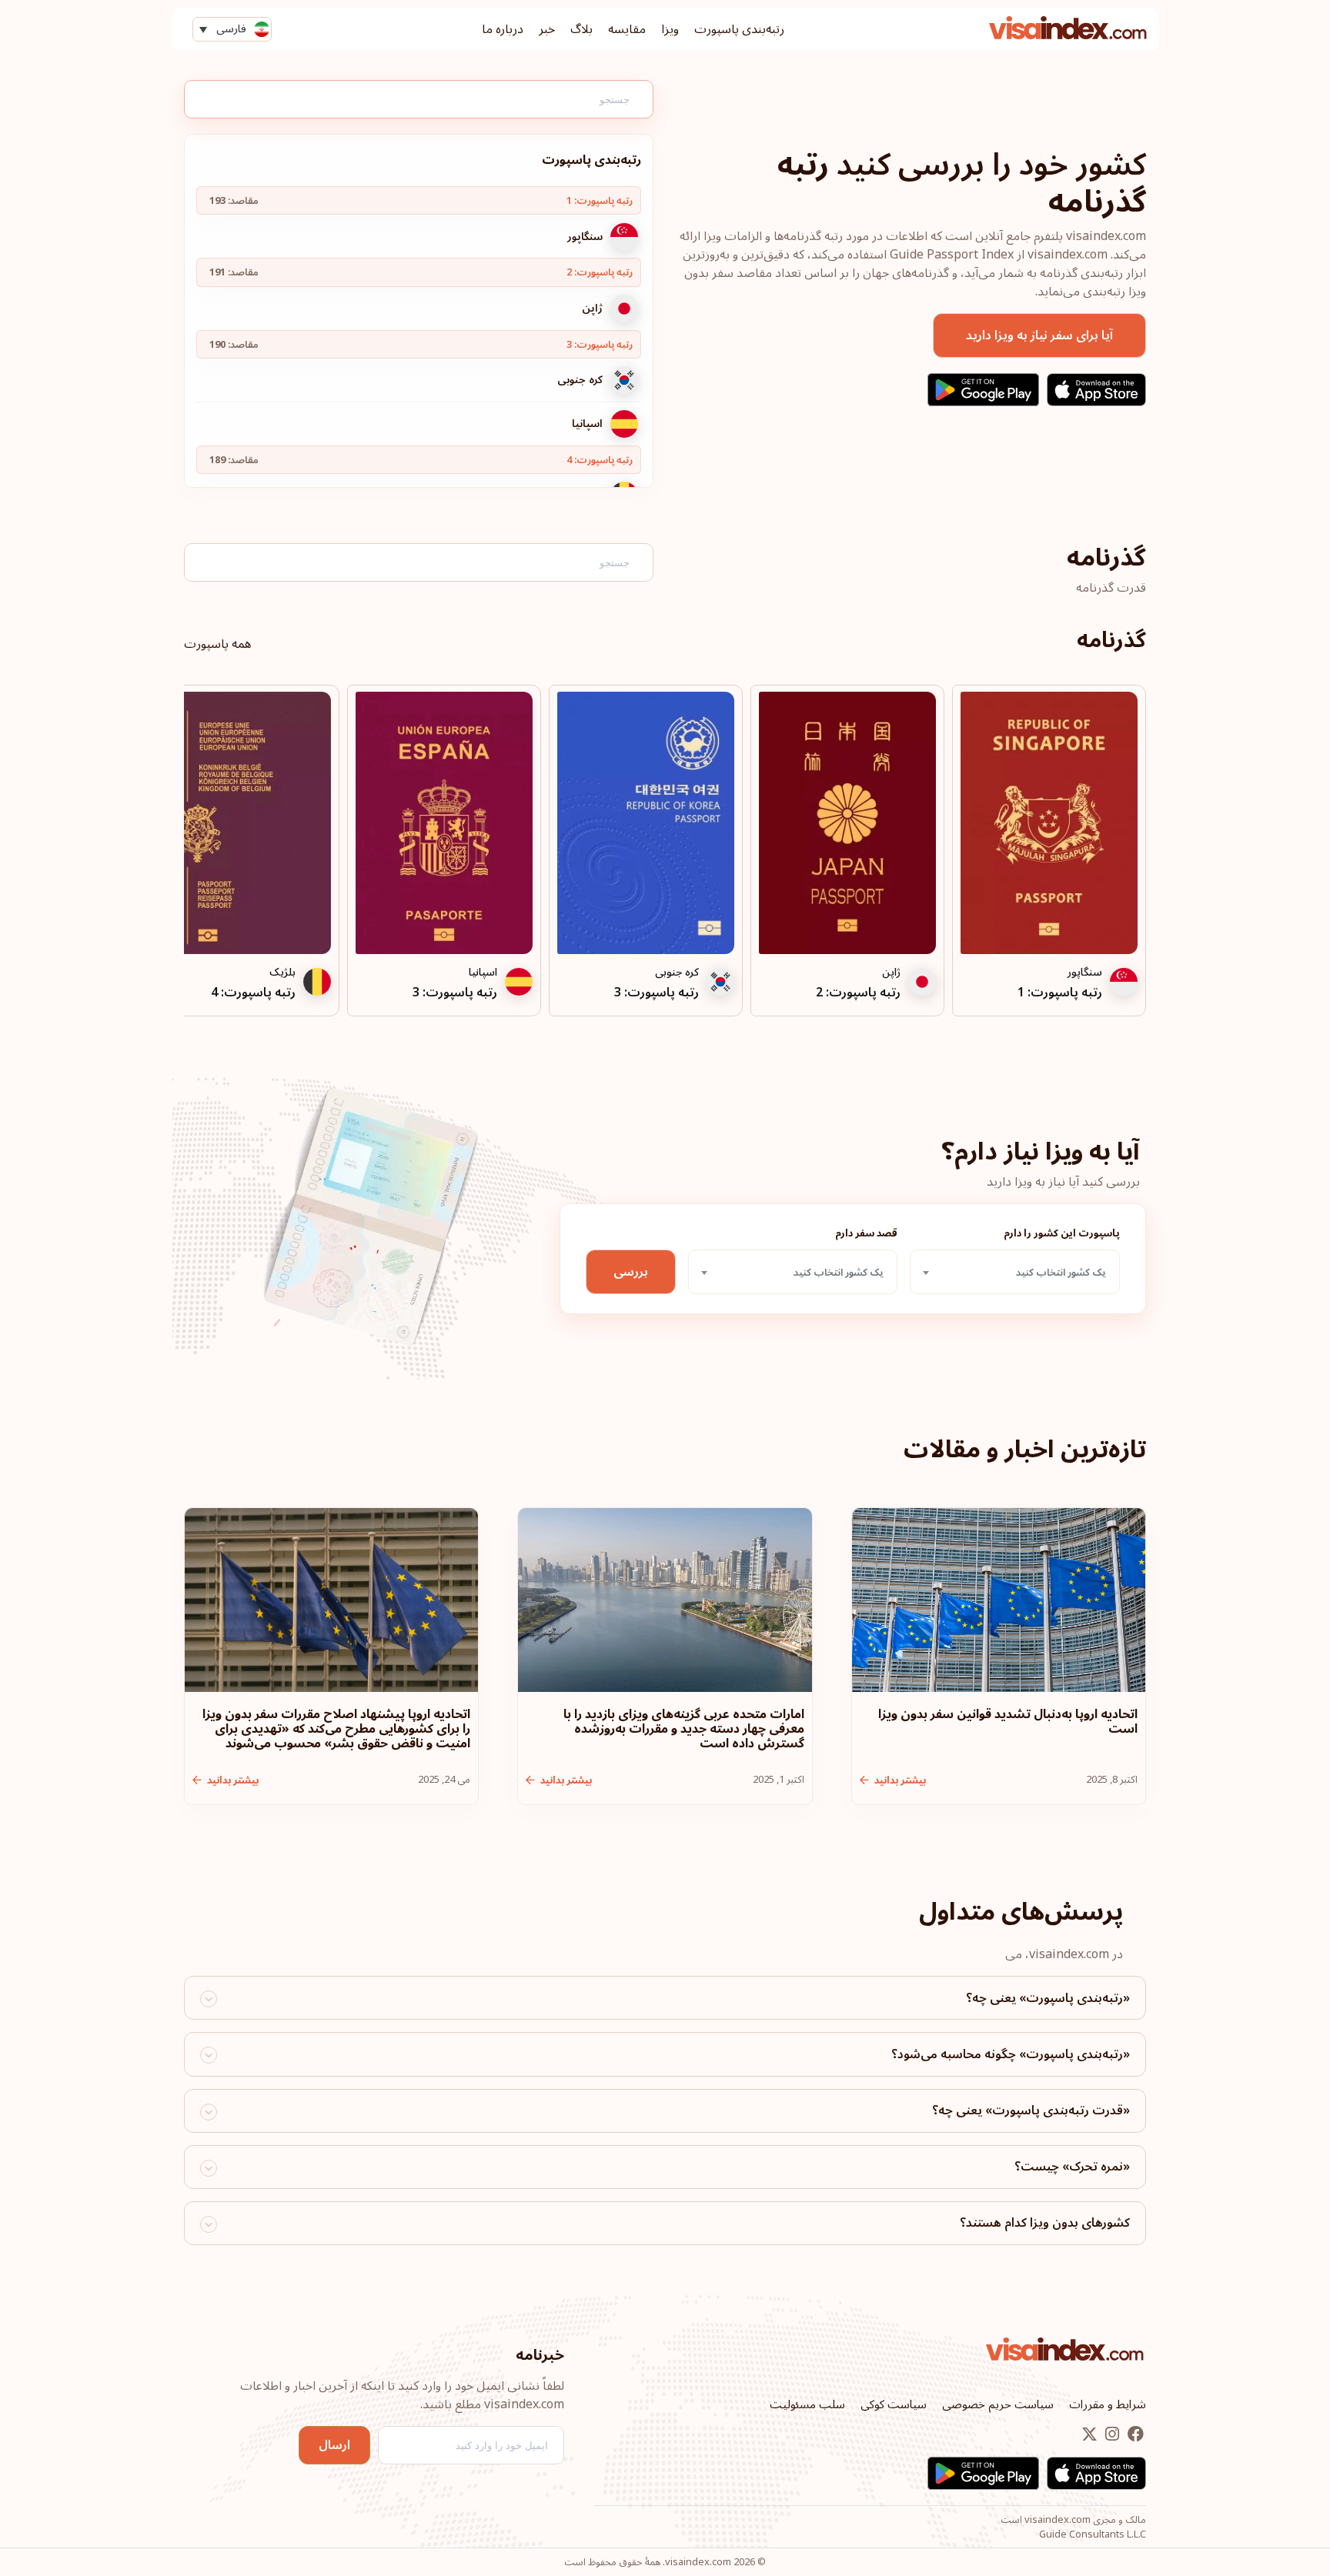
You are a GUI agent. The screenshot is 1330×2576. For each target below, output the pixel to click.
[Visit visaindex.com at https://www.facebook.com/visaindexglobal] (1134, 2435)
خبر (547, 29)
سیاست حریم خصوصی (998, 2404)
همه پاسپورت (217, 644)
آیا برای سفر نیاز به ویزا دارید (1039, 335)
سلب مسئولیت (807, 2404)
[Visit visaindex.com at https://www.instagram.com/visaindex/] (1111, 2435)
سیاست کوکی (894, 2404)
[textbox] (1015, 1273)
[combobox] (1015, 1272)
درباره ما (503, 29)
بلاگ (581, 29)
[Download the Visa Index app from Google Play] (983, 390)
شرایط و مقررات (1108, 2404)
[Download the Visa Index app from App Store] (1096, 390)
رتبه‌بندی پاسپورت (739, 29)
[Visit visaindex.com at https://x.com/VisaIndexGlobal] (1089, 2435)
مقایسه (627, 29)
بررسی (631, 1272)
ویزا (670, 29)
